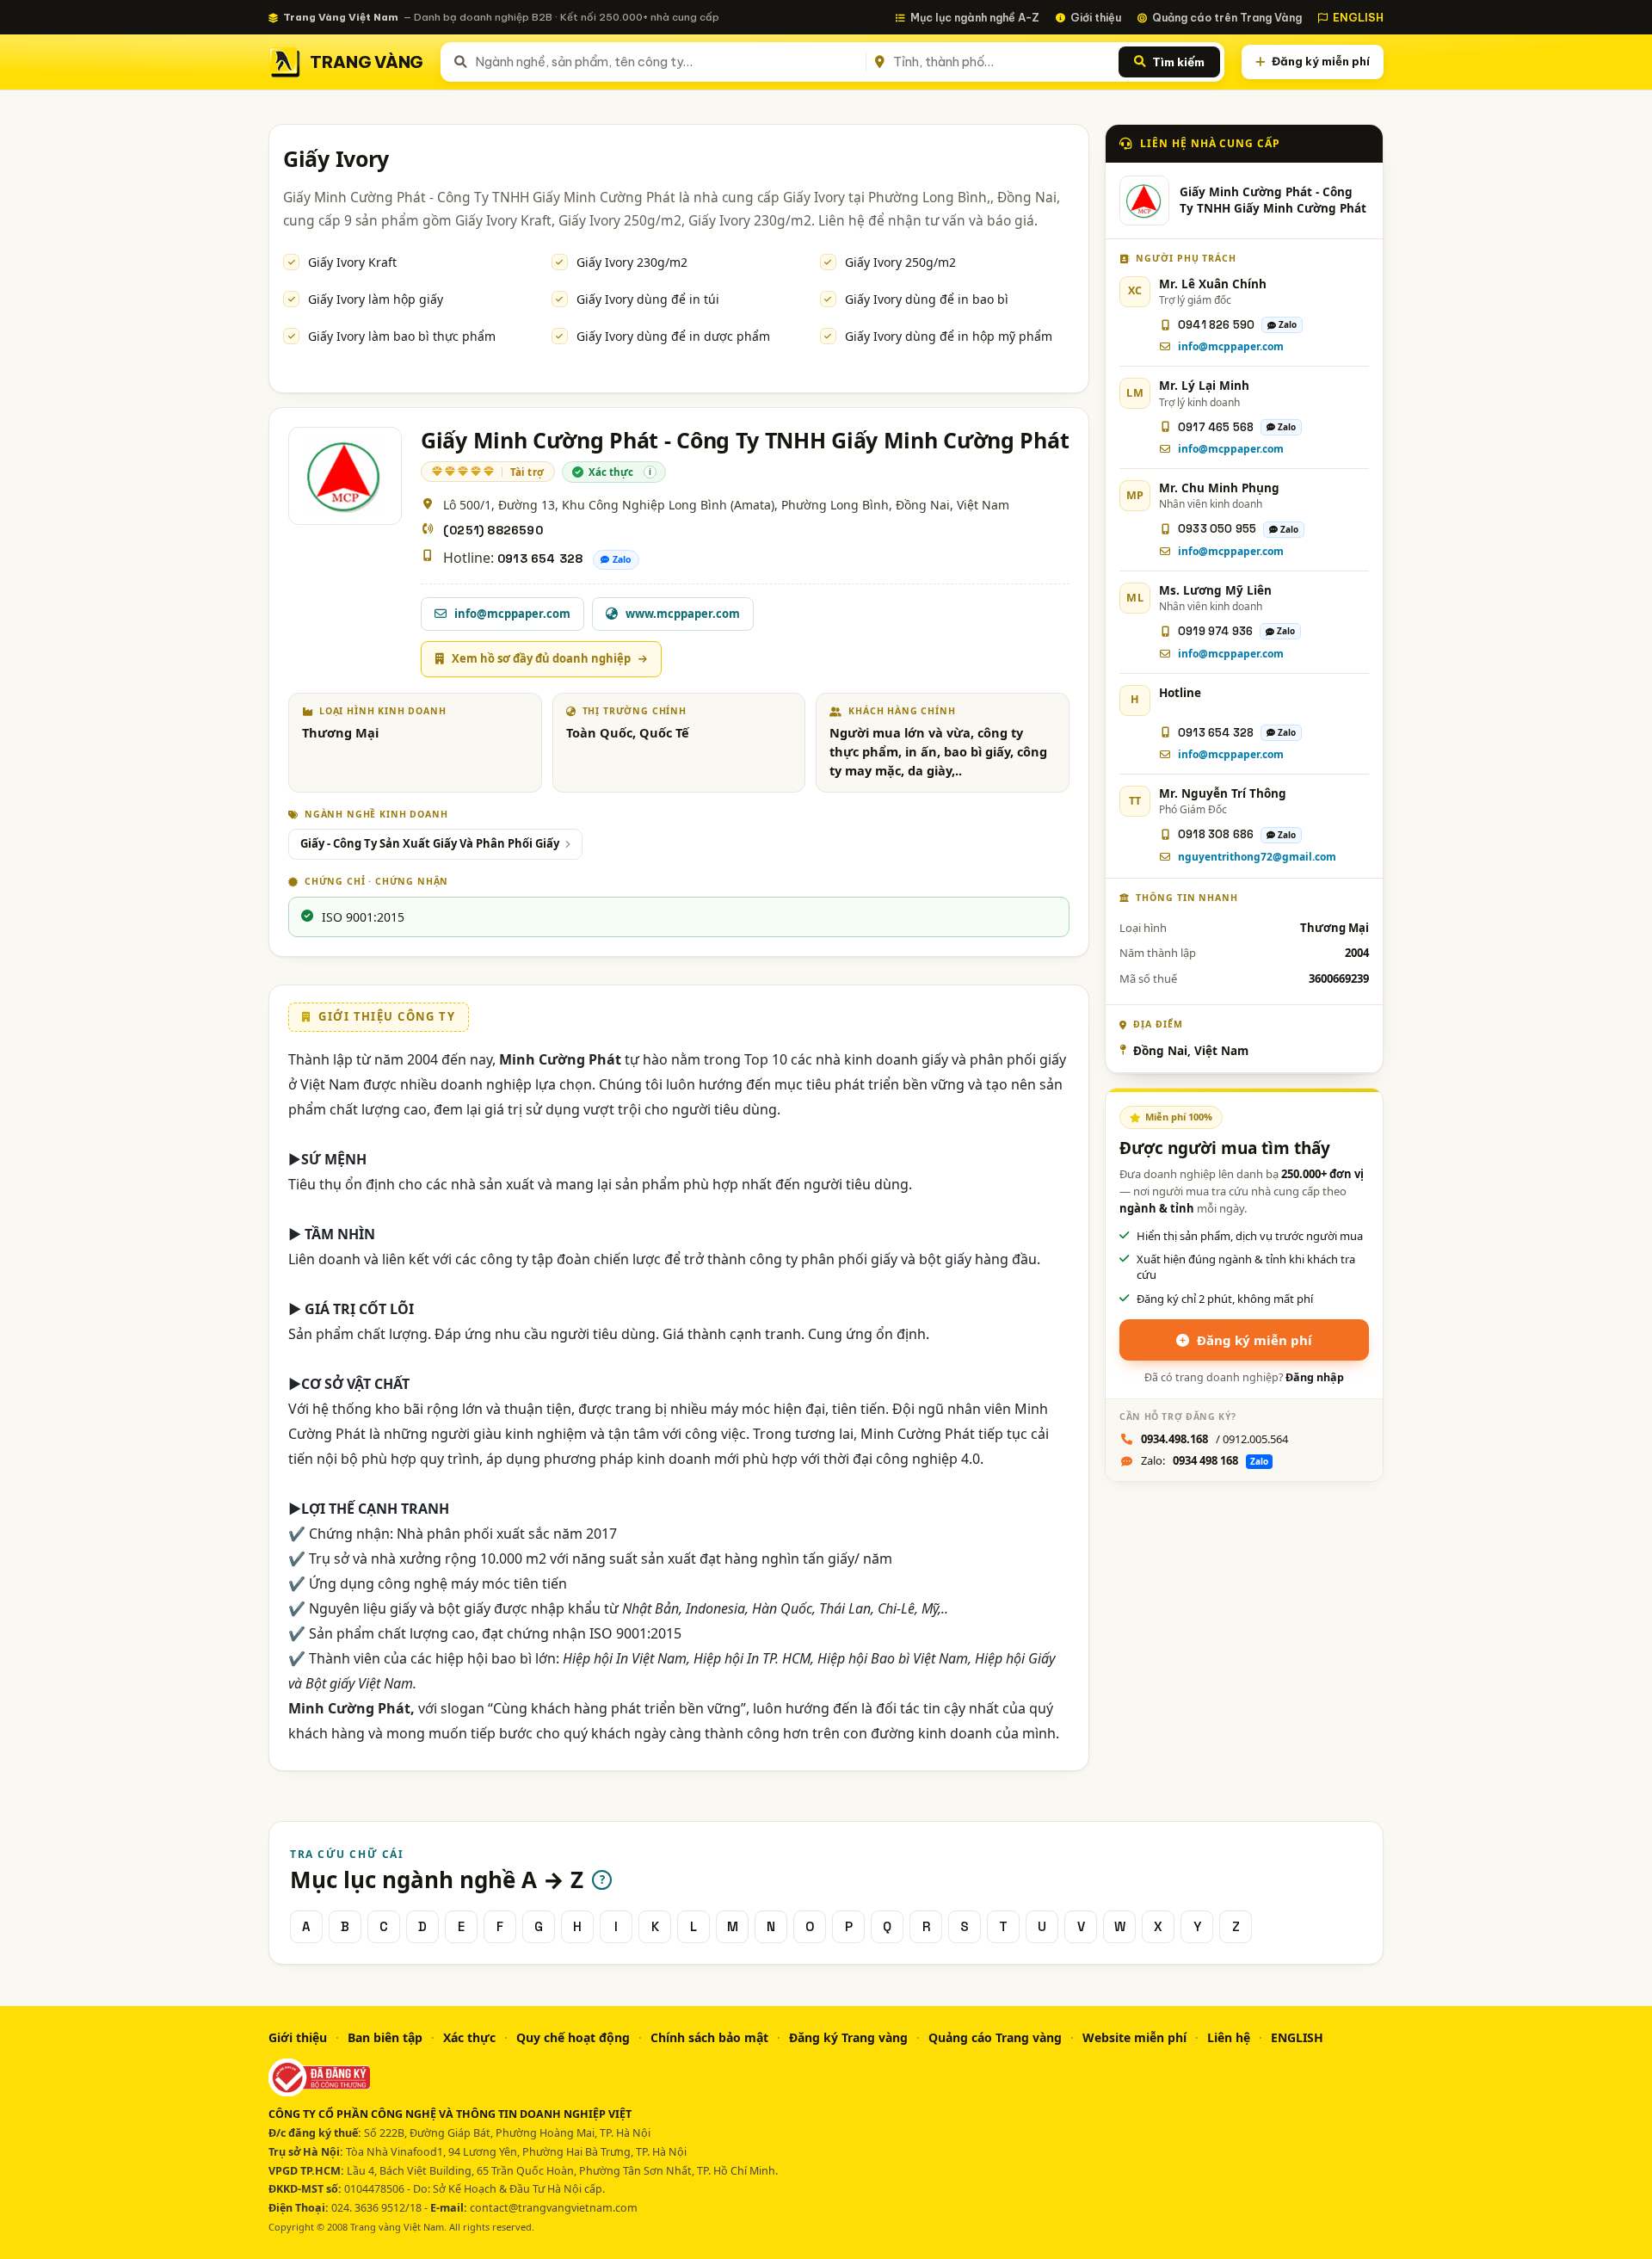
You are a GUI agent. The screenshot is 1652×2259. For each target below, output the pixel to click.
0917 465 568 (1216, 427)
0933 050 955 (1217, 529)
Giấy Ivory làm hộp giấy (376, 299)
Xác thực (469, 2037)
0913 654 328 (540, 559)
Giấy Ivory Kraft (352, 262)
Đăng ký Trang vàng (848, 2037)
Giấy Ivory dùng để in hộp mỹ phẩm (949, 336)
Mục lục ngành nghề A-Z (975, 17)
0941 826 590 (1216, 325)
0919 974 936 (1215, 631)
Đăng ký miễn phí (1321, 61)
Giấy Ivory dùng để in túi (648, 299)
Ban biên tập (385, 2037)
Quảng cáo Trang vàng (995, 2037)
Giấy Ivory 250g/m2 (900, 262)
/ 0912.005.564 (1214, 1439)
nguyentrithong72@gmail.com (1257, 857)
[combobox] (667, 62)
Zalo (622, 559)
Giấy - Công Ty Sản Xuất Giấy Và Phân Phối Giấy (430, 843)
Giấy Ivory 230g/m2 (632, 262)
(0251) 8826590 (493, 530)
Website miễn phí (1134, 2037)
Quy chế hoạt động (573, 2037)
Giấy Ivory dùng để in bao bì (927, 299)
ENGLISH (1358, 17)
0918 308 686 (1216, 834)
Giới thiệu (1096, 17)
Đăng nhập (1315, 1377)
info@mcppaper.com (1231, 346)
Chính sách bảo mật (709, 2037)
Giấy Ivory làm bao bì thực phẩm (402, 336)
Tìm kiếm (1178, 62)
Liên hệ (1229, 2037)
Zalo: (1205, 1460)
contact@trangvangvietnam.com (554, 2208)
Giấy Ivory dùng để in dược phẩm (673, 336)
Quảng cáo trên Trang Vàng (1227, 17)
